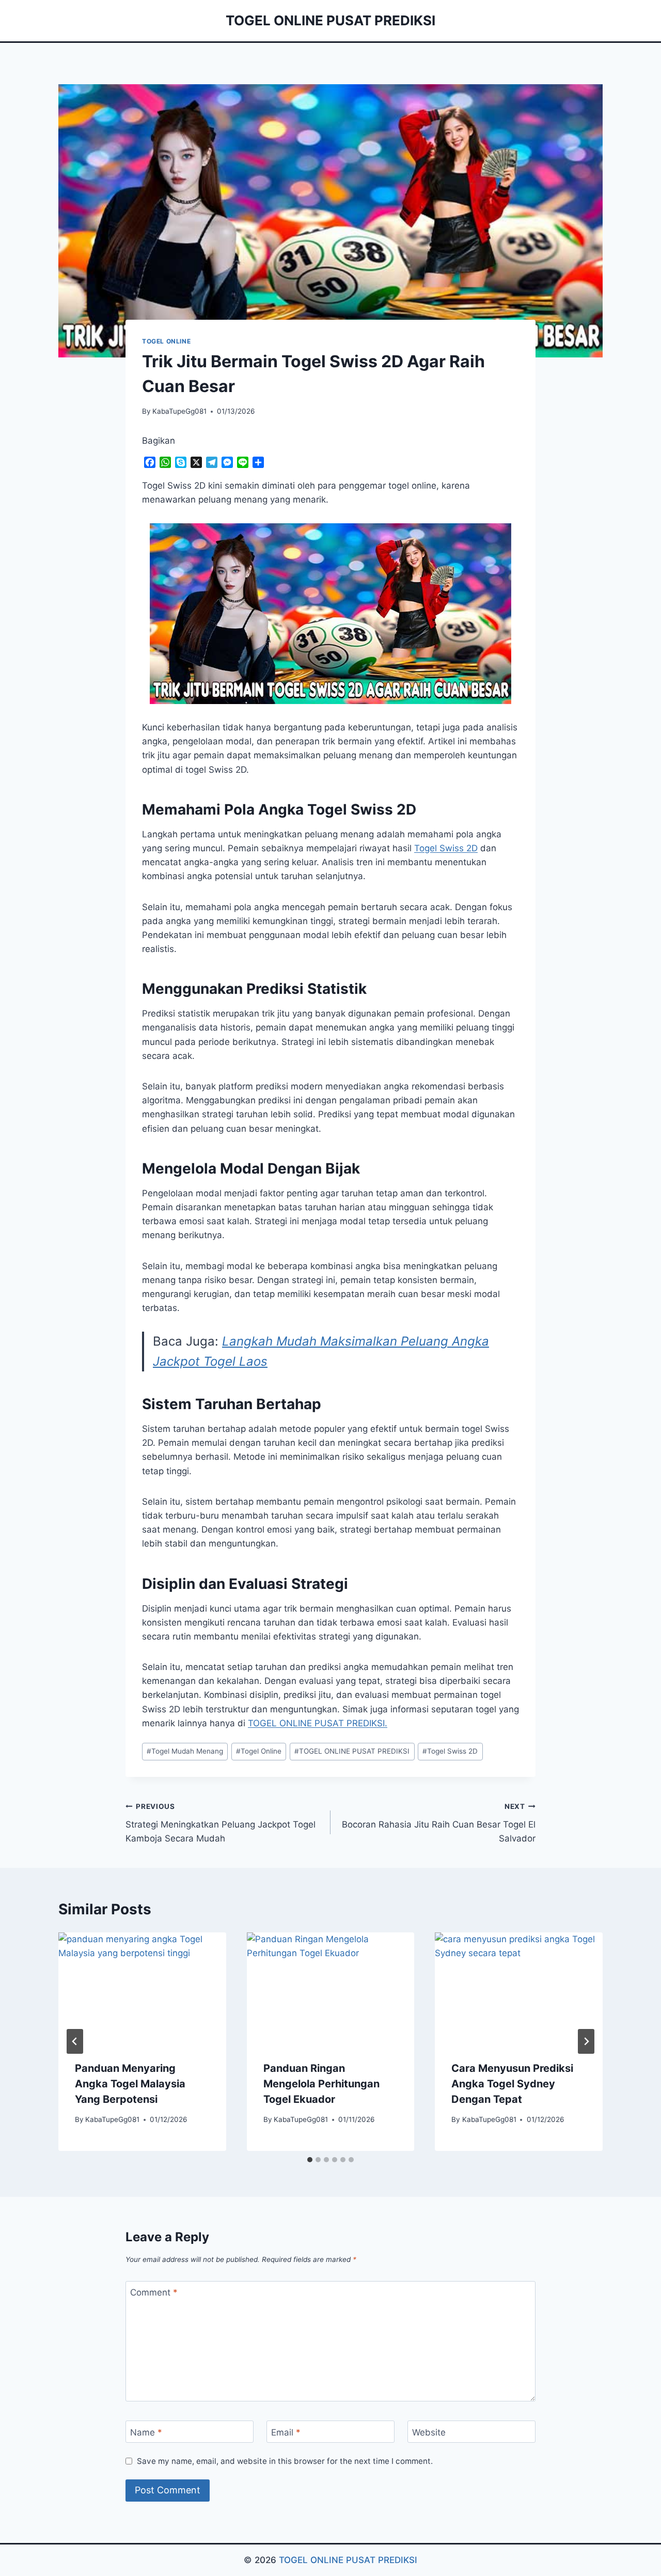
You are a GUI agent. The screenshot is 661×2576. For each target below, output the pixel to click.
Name (146, 2432)
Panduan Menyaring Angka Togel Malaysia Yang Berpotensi (130, 2084)
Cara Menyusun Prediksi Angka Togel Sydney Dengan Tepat (512, 2084)
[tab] (310, 2160)
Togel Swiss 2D (446, 848)
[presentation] (142, 1988)
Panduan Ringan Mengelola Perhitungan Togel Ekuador (321, 2084)
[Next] (586, 2041)
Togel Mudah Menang (185, 1751)
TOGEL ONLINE (166, 341)
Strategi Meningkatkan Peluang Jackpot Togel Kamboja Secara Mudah (221, 1823)
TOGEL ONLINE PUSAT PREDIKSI (352, 1751)
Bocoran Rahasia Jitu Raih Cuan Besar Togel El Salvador (439, 1823)
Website (429, 2432)
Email (286, 2432)
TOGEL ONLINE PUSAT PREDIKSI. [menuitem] (318, 1723)
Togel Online (259, 1751)
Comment (154, 2292)
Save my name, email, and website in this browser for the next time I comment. (285, 2461)
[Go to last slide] (75, 2041)
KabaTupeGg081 (179, 411)
